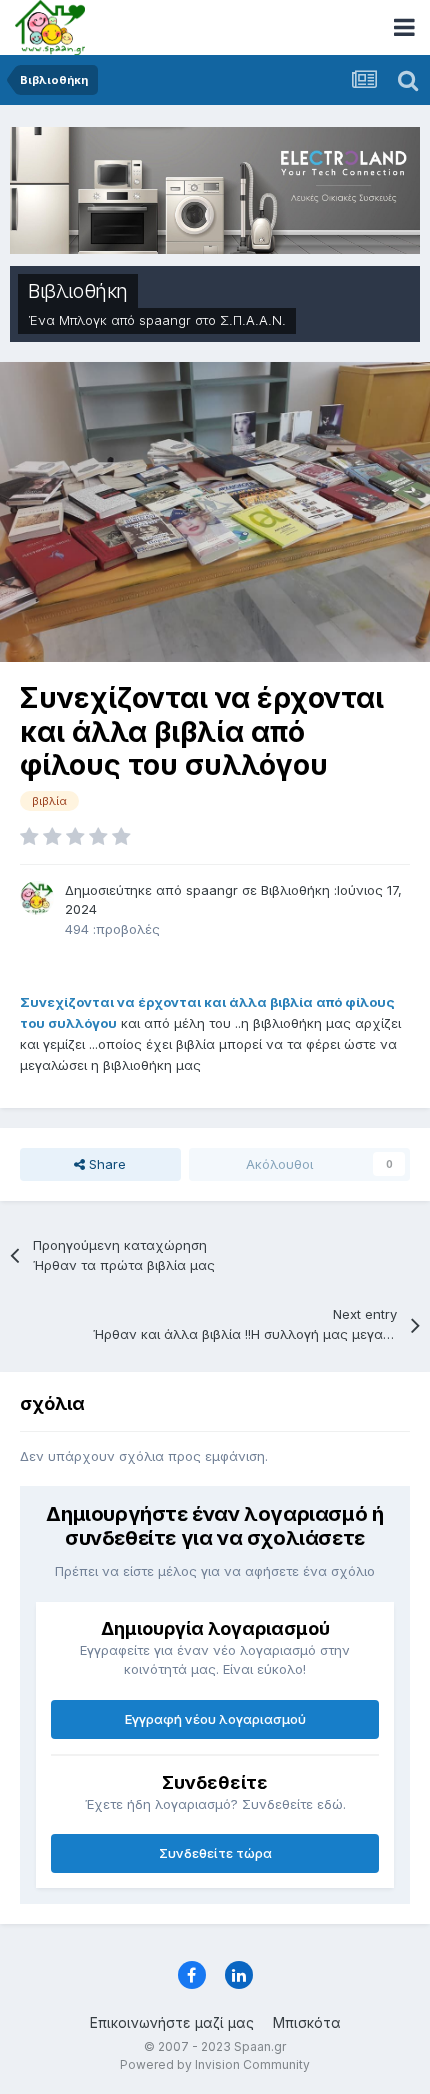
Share (105, 1164)
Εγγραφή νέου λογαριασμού (215, 1719)
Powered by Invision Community (215, 2064)
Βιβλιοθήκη (78, 291)
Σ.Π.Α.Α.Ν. (253, 320)
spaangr (165, 320)
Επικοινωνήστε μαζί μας (172, 2022)
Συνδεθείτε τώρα (215, 1853)
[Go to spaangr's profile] (37, 898)
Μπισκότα (307, 2022)
